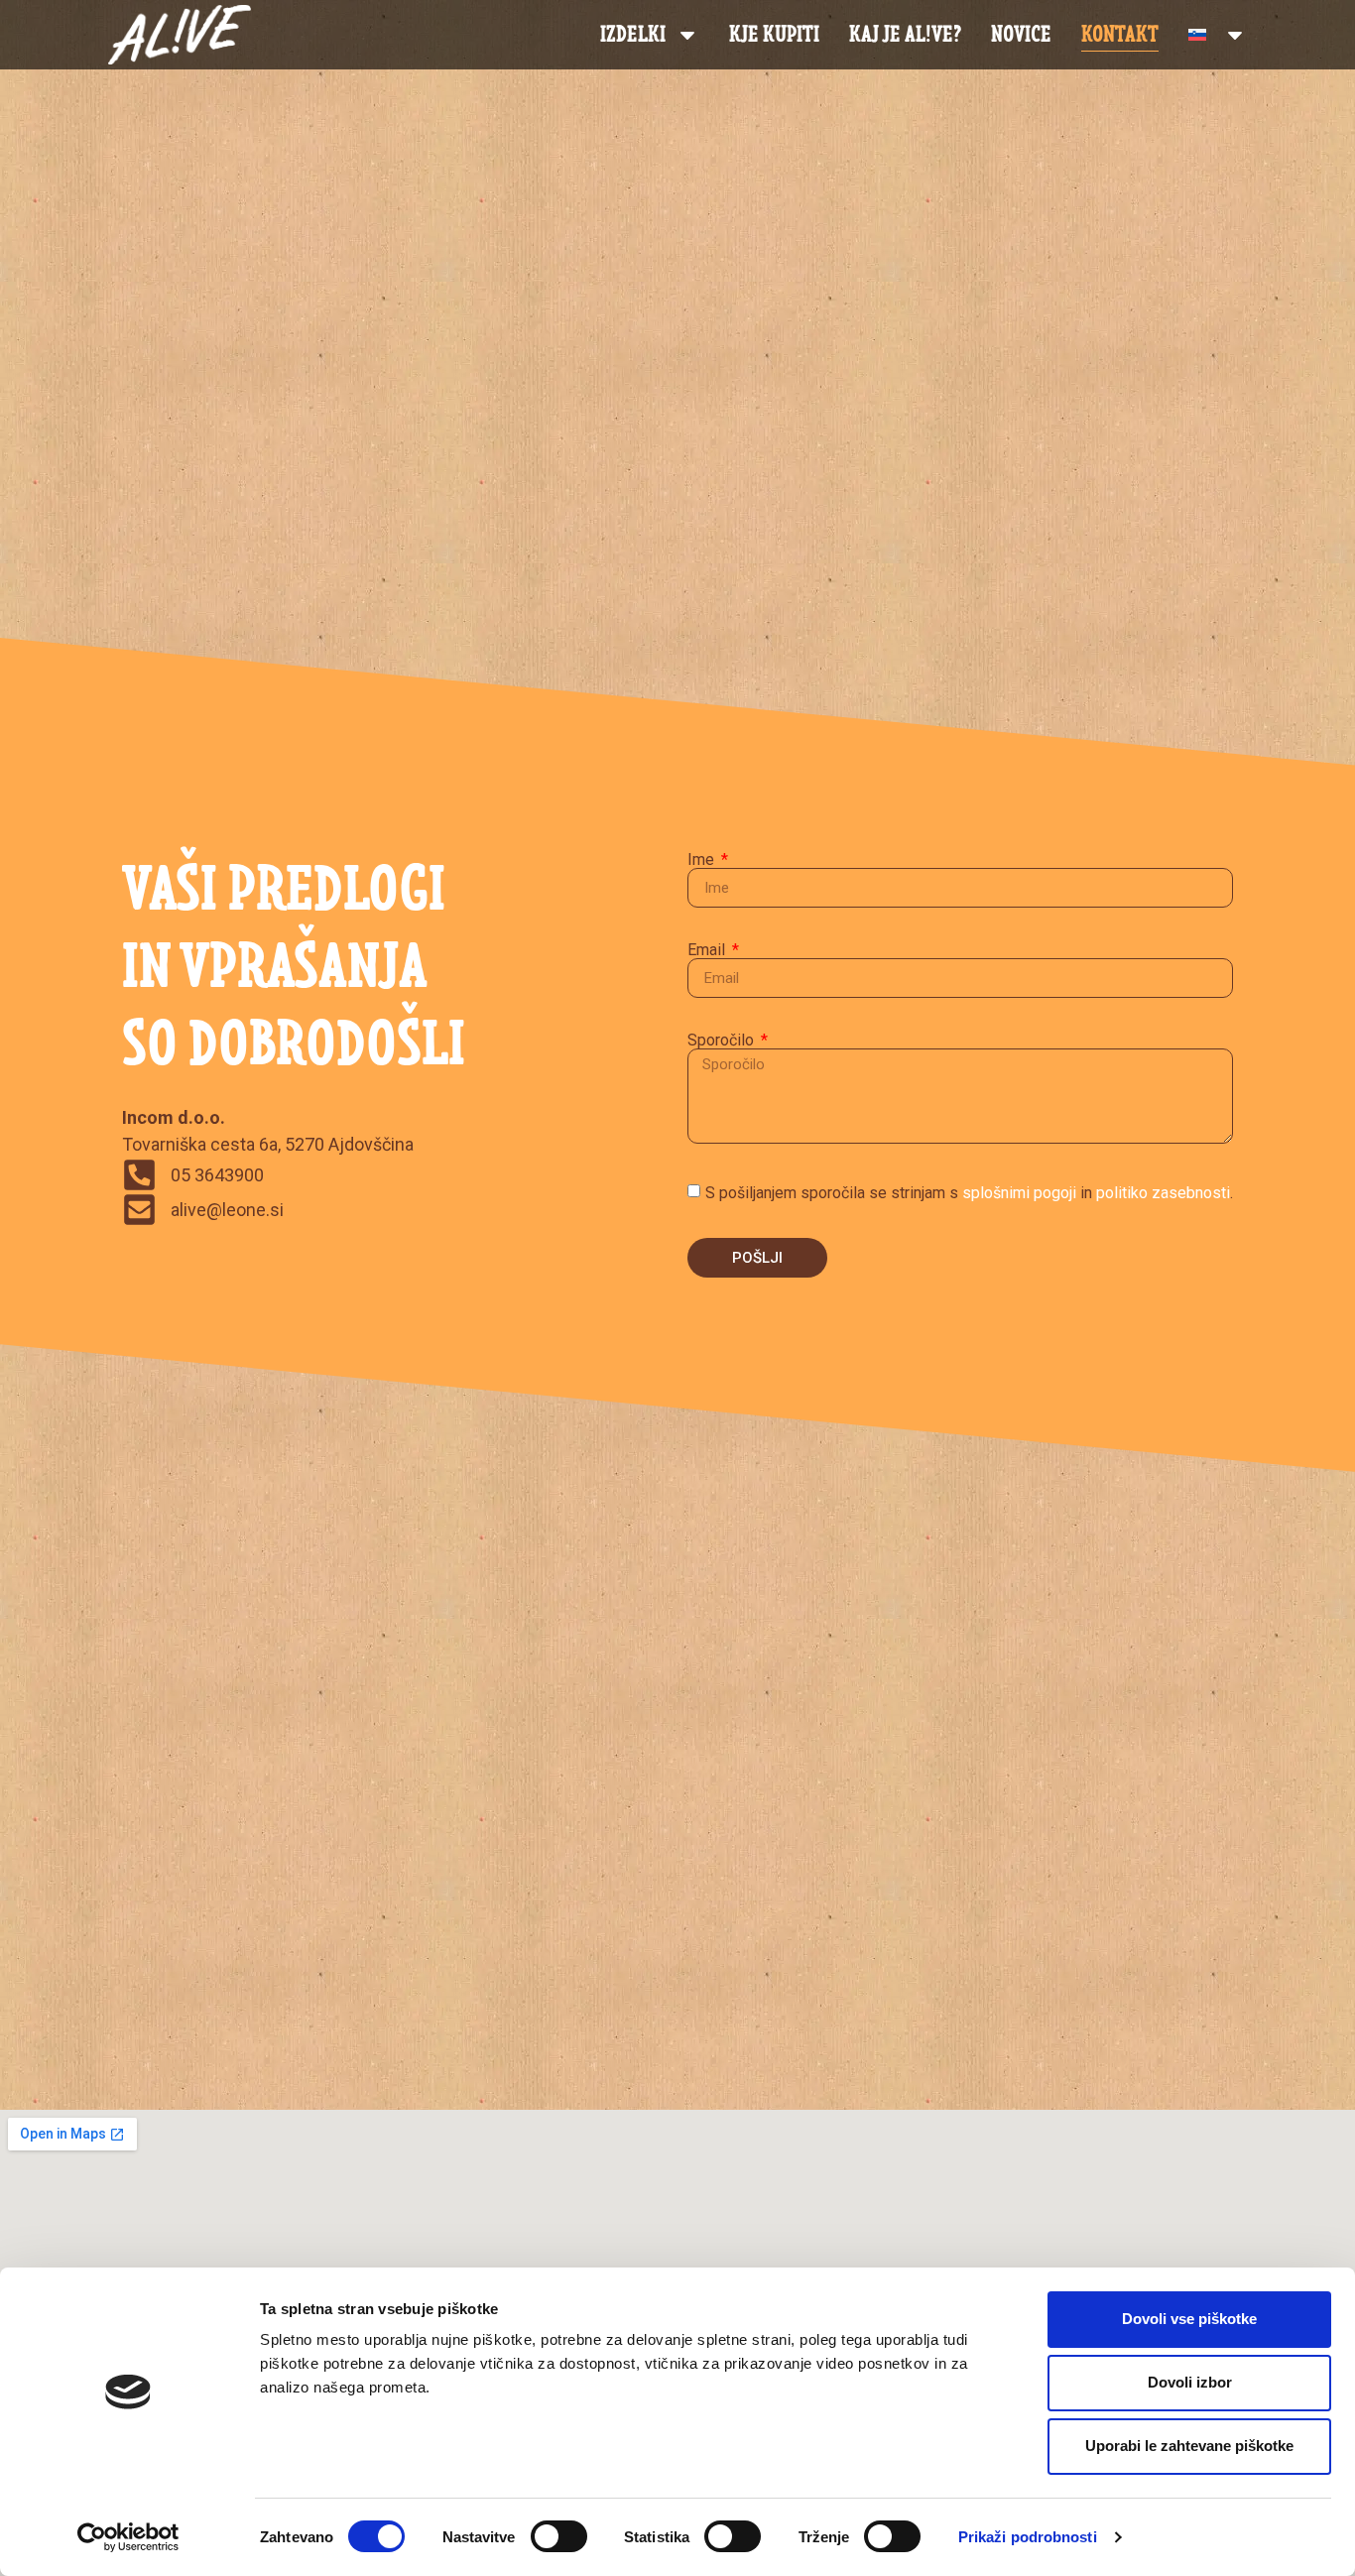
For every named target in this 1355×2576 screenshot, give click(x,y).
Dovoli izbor (1190, 2382)
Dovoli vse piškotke (1189, 2319)
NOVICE (1021, 34)
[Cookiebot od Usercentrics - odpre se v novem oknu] (128, 2537)
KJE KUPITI (774, 34)
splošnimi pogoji (1019, 1193)
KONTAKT (1120, 34)
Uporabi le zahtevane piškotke (1189, 2446)
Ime (703, 860)
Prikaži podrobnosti (1028, 2537)
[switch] (559, 2536)
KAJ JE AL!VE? (905, 34)
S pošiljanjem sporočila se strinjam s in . (969, 1193)
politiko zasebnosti (1163, 1193)
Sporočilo (723, 1041)
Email (708, 950)
